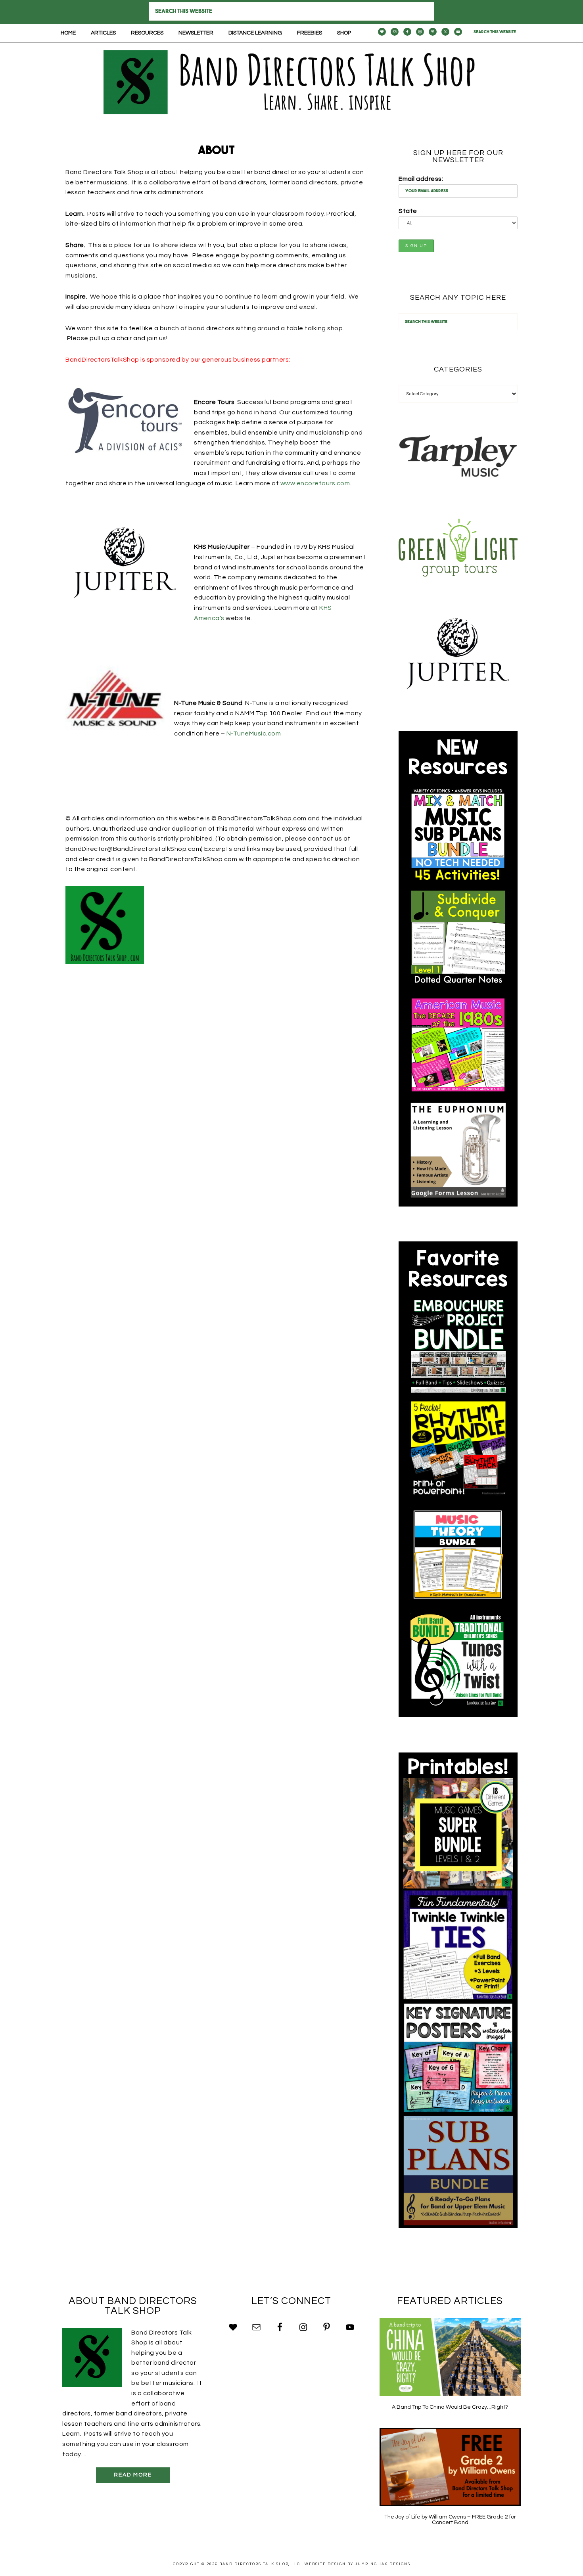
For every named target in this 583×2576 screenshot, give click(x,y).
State (408, 211)
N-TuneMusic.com (254, 734)
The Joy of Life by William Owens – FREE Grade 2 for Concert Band (450, 2520)
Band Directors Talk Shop (291, 82)
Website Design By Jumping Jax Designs (358, 2564)
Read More (133, 2475)
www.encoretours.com (315, 483)
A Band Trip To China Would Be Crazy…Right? (450, 2407)
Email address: (421, 179)
